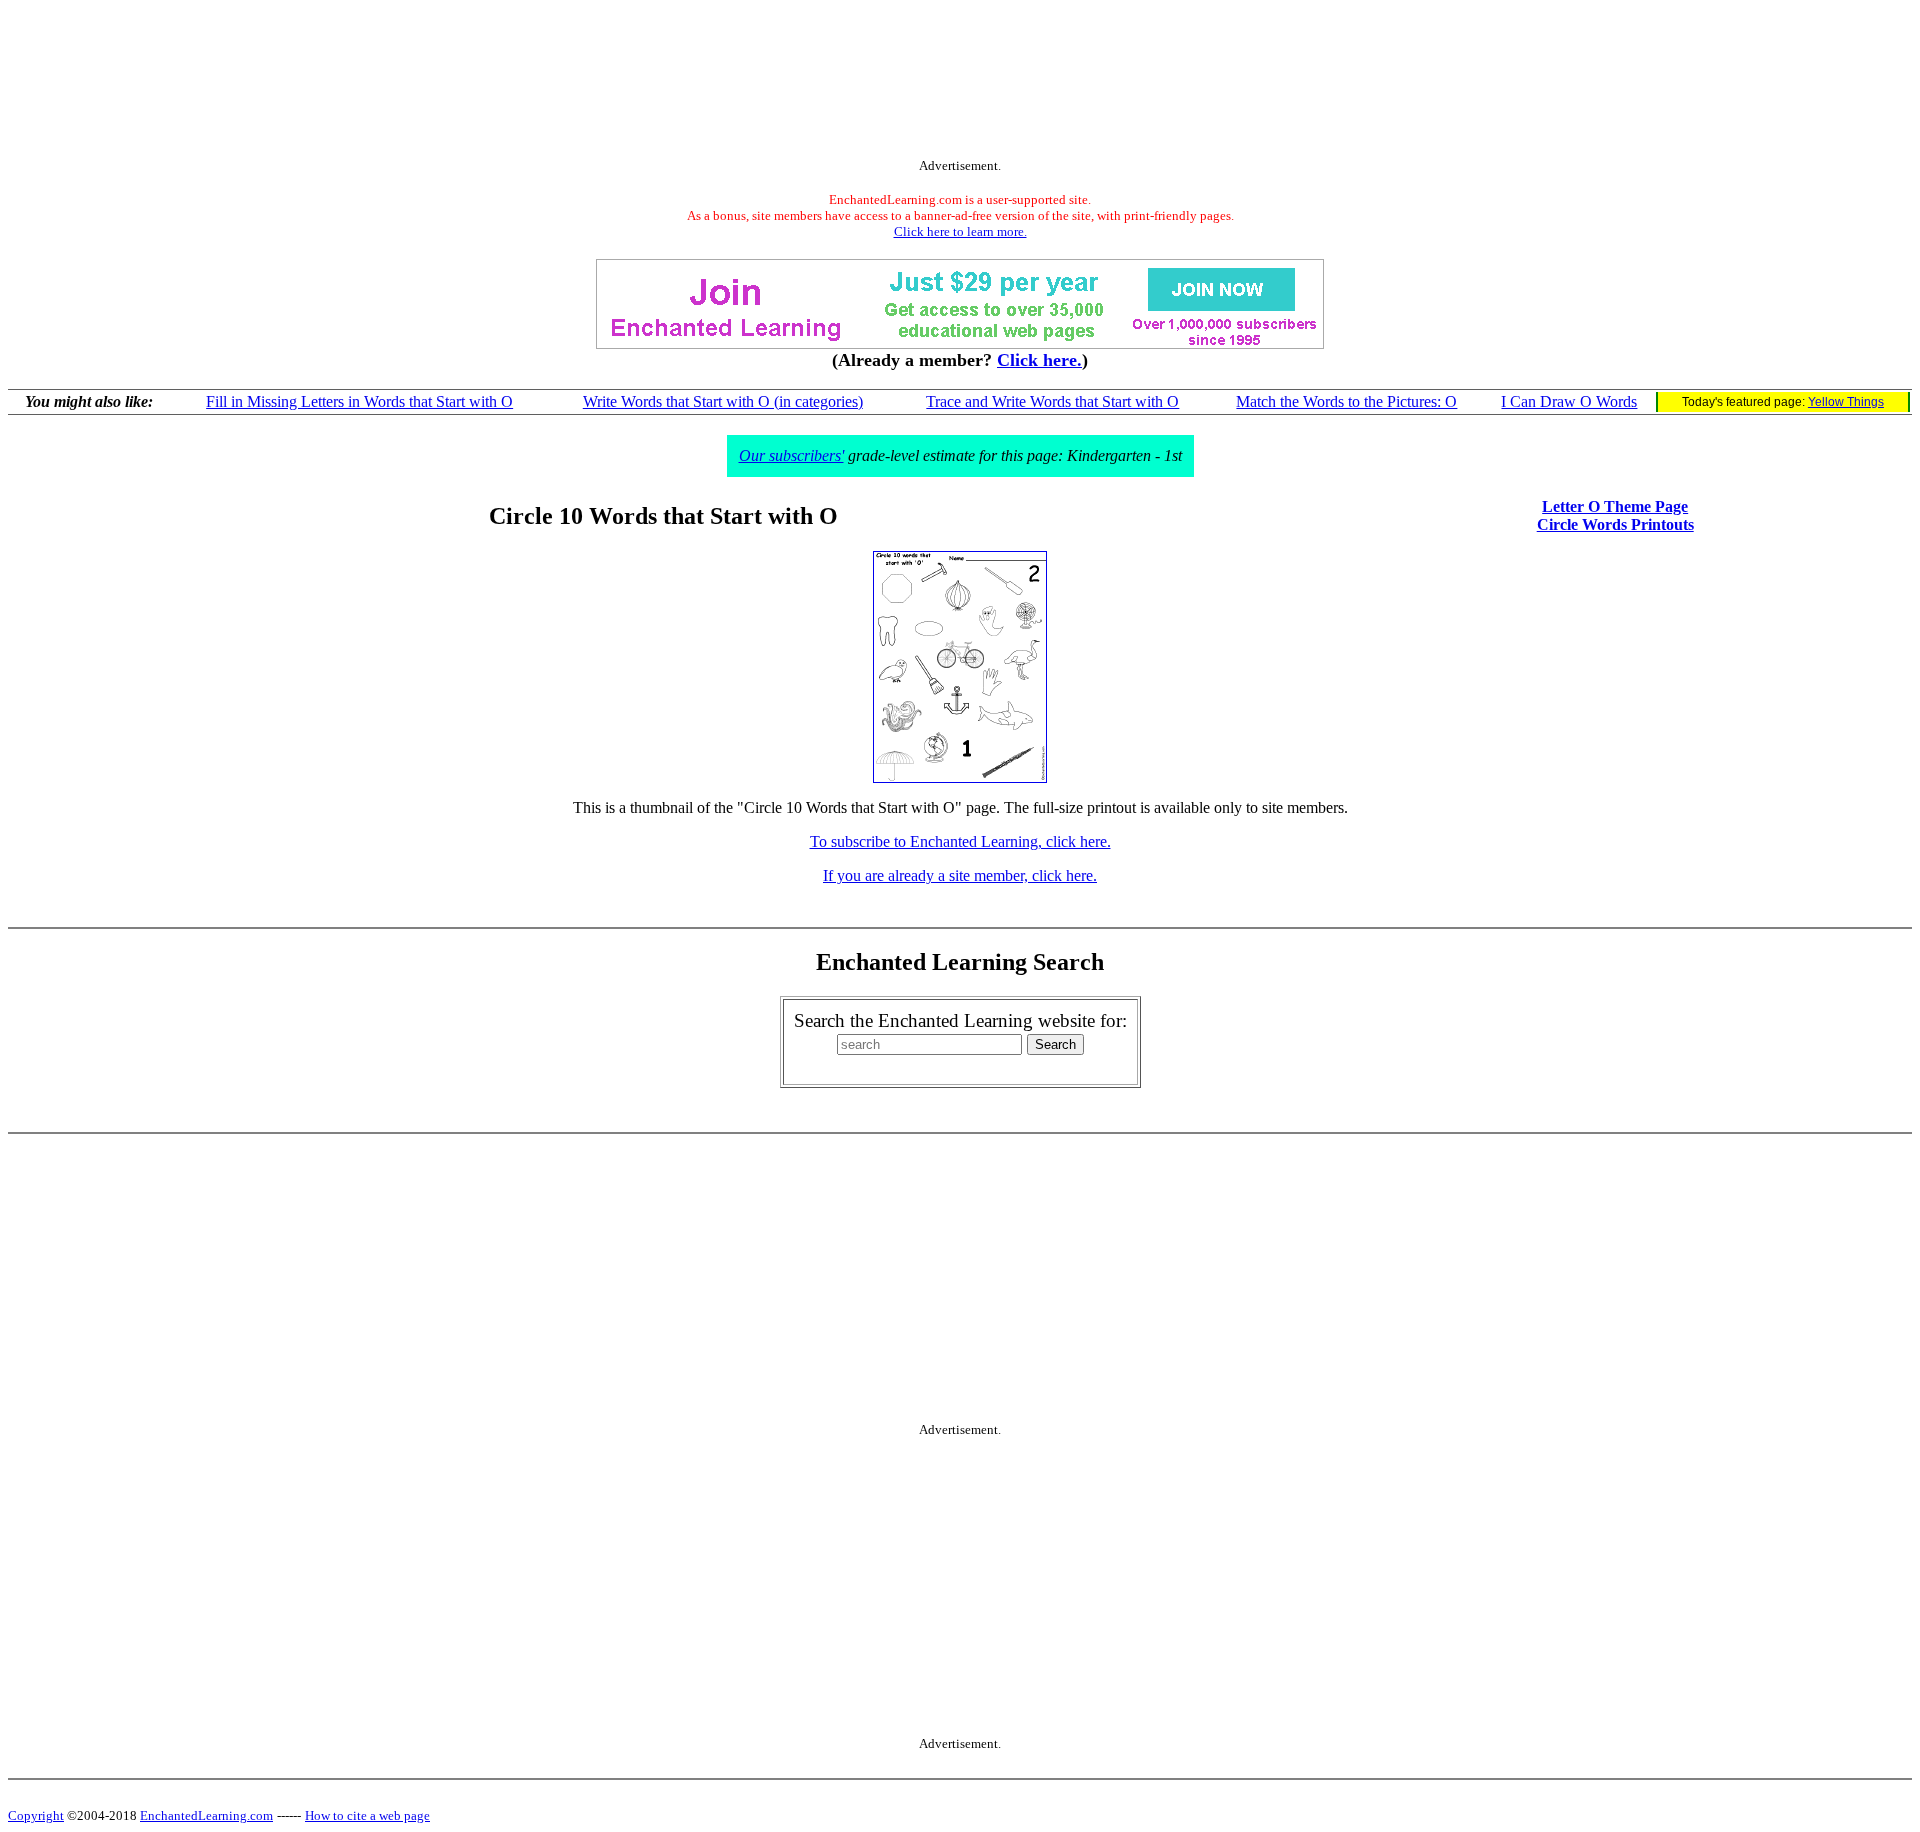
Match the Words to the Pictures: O (1346, 401)
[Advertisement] (960, 83)
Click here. (1039, 360)
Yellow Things (1846, 402)
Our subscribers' (791, 455)
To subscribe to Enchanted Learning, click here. (960, 841)
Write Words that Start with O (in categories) (723, 401)
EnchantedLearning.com (206, 1815)
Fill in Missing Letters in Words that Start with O (359, 401)
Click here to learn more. (960, 231)
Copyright (36, 1815)
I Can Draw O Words (1569, 401)
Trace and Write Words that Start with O (1052, 401)
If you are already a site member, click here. (960, 875)
